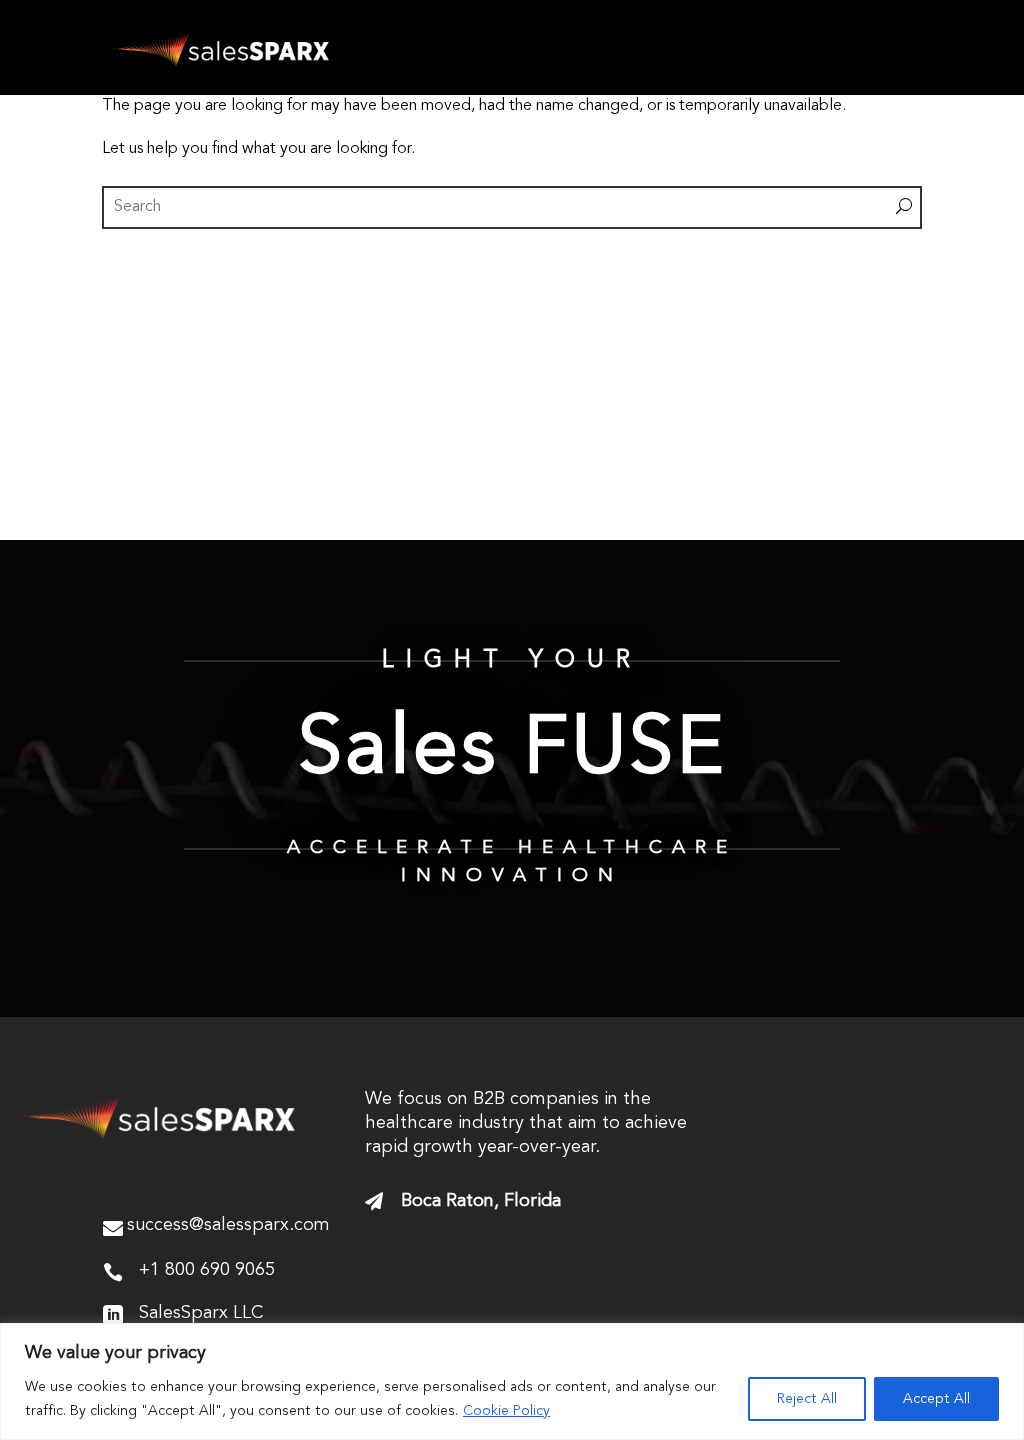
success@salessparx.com (228, 1225)
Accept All (936, 1399)
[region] (512, 1381)
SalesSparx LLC (201, 1313)
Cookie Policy (506, 1411)
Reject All (807, 1399)
